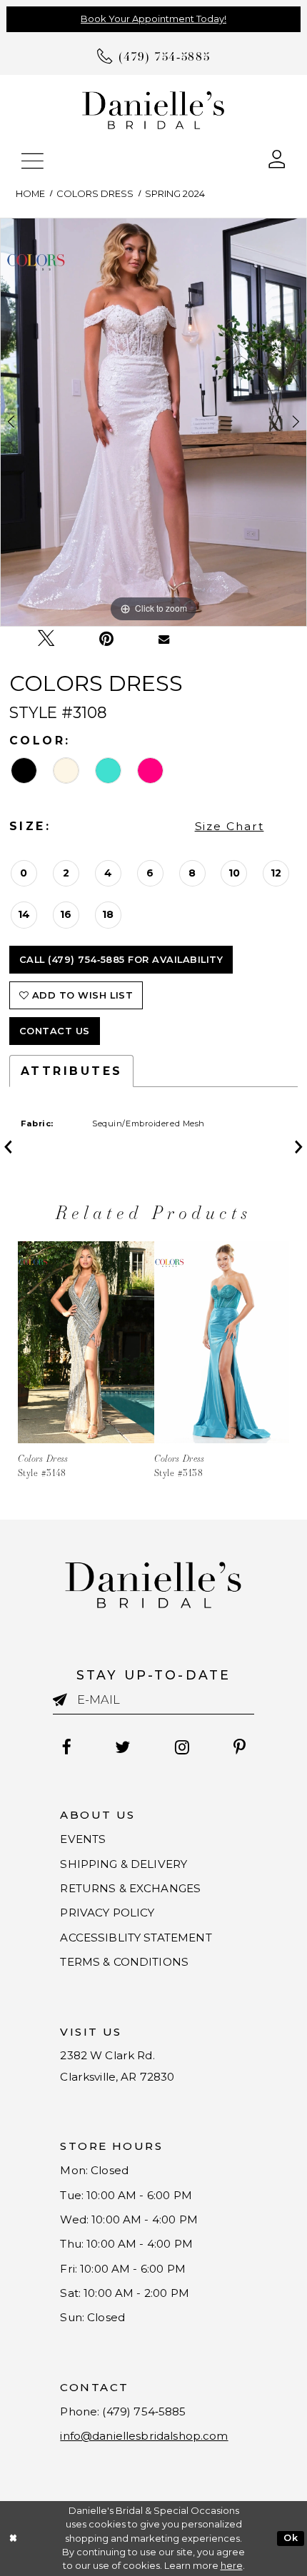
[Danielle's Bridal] (153, 109)
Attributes (72, 1071)
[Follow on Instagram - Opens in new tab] (182, 1747)
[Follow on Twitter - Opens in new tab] (123, 1747)
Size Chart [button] (230, 826)
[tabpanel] (153, 422)
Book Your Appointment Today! (153, 19)
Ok (291, 2538)
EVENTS (83, 1839)
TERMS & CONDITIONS (124, 1962)
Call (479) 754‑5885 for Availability (121, 960)
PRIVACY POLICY (107, 1913)
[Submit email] (65, 1700)
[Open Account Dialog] (277, 158)
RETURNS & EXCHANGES (130, 1888)
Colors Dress (95, 194)
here (232, 2566)
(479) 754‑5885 (144, 2411)
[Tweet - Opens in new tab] (46, 639)
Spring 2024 (175, 194)
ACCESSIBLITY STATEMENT (136, 1938)
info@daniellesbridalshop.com (144, 2436)
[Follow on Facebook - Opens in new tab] (66, 1747)
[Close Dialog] (13, 2539)
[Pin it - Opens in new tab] (106, 639)
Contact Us (55, 1031)
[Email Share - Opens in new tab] (164, 638)
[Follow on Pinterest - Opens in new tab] (240, 1747)
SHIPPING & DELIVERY (124, 1864)
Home (30, 194)
